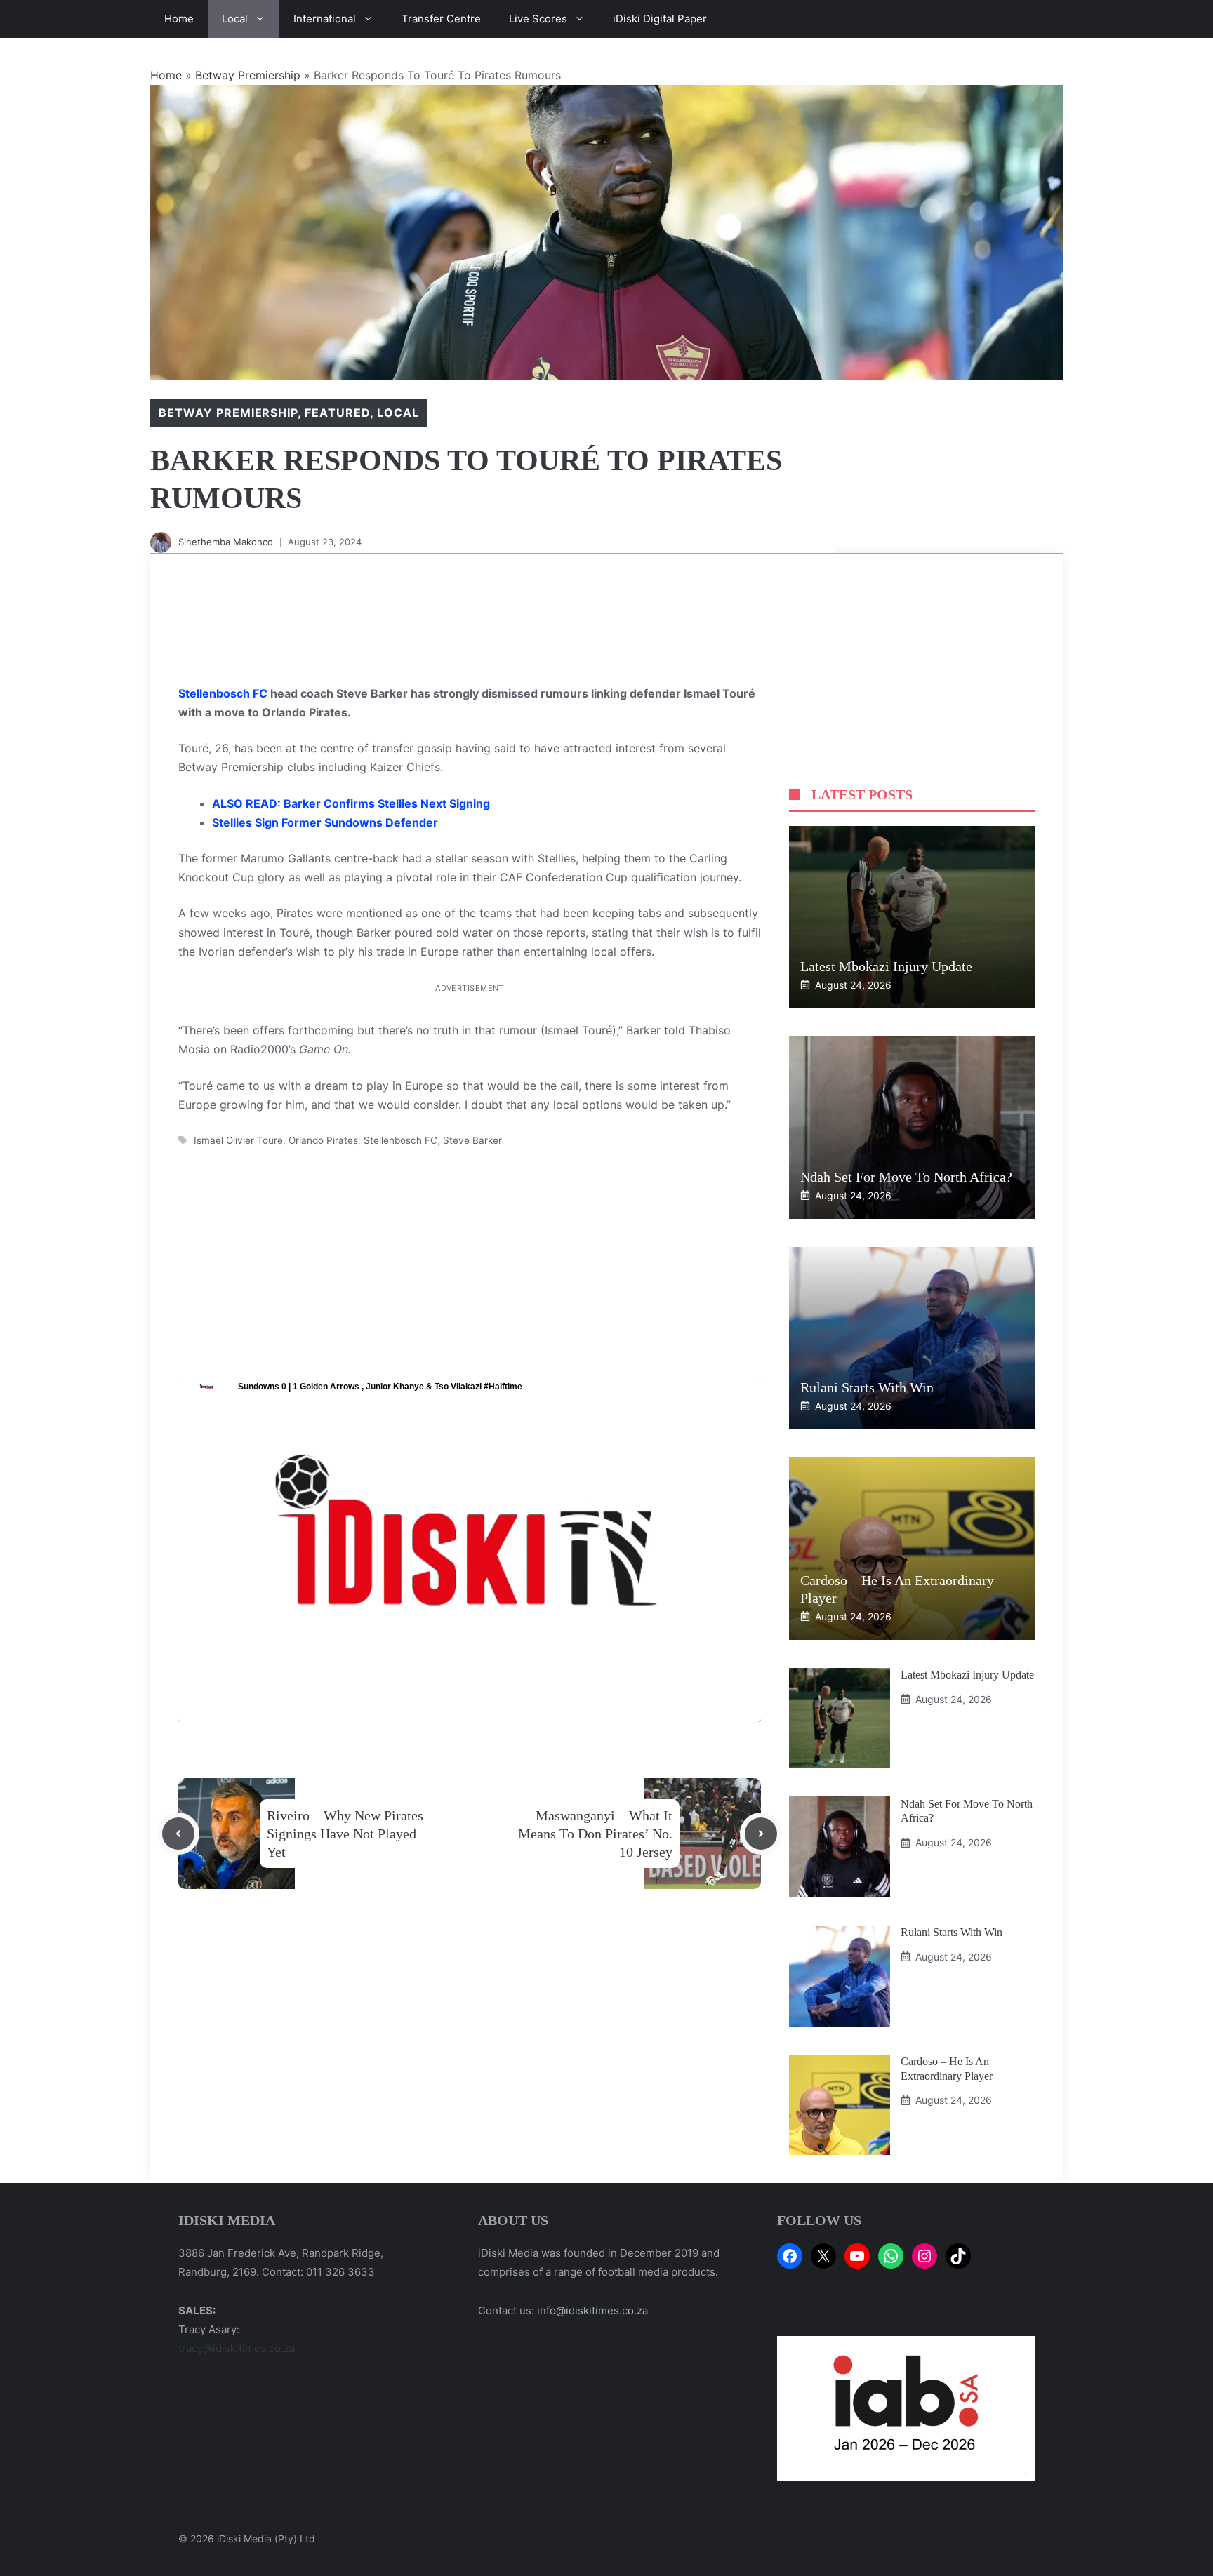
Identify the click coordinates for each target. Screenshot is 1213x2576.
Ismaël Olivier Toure (238, 1140)
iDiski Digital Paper (660, 19)
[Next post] (761, 1834)
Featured (337, 413)
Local (235, 19)
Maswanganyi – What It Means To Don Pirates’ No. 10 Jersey (595, 1834)
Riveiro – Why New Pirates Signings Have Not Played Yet (345, 1834)
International (325, 19)
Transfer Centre (441, 19)
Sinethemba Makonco (226, 542)
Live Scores (538, 19)
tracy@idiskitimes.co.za (237, 2348)
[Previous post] (178, 1834)
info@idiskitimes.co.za (592, 2310)
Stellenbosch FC (223, 693)
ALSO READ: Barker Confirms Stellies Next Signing (351, 803)
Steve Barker (472, 1140)
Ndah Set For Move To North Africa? (906, 1177)
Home (179, 19)
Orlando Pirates (323, 1140)
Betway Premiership (248, 75)
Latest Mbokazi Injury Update (886, 966)
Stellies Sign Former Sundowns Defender (325, 822)
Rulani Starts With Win (867, 1387)
